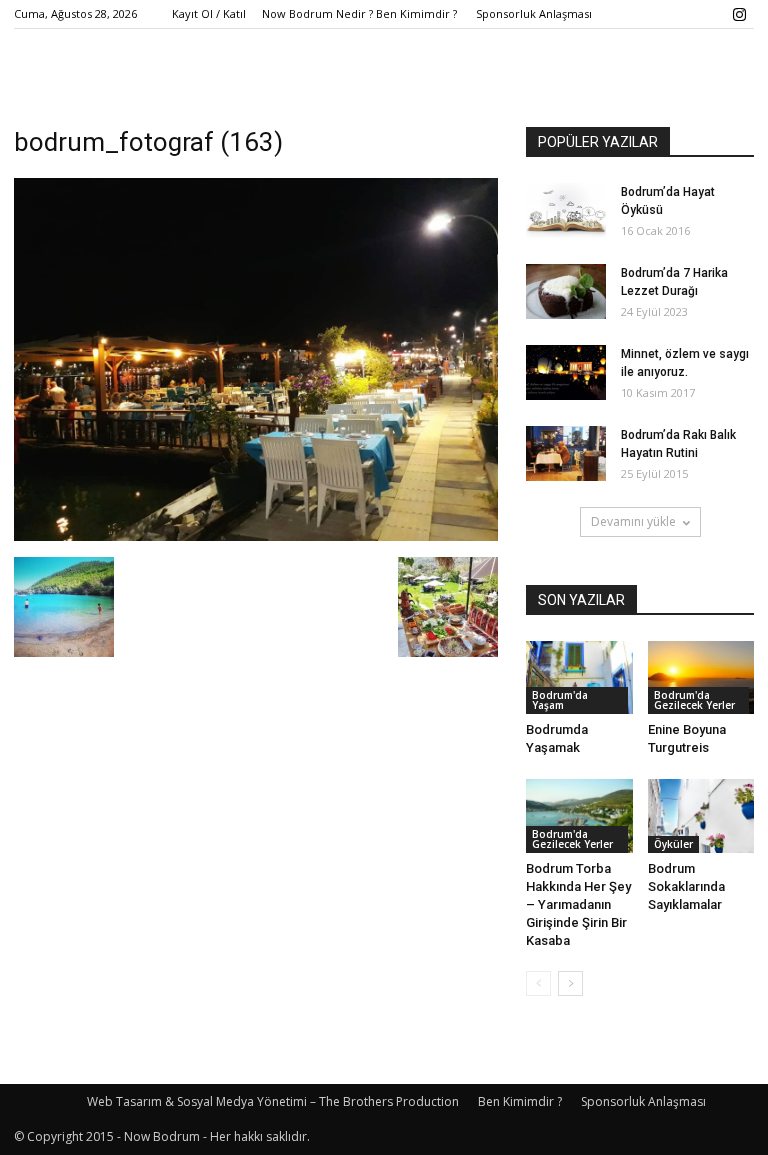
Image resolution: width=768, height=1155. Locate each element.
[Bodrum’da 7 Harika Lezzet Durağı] (566, 291)
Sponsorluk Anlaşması (534, 13)
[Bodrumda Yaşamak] (579, 677)
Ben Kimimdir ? (520, 1101)
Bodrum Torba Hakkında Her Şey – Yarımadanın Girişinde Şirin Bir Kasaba (578, 904)
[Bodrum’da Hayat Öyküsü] (566, 210)
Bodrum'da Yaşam (560, 700)
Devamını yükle (633, 521)
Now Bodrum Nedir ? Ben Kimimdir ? (359, 13)
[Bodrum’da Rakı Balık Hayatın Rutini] (566, 453)
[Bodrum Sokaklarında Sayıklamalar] (701, 815)
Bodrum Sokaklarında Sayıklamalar (686, 886)
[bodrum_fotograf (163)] (256, 536)
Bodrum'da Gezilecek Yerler (694, 700)
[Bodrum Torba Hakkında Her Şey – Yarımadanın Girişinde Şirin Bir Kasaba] (579, 815)
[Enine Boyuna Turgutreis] (701, 677)
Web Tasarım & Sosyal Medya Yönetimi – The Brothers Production (273, 1101)
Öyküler (673, 844)
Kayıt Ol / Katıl (209, 13)
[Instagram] (739, 14)
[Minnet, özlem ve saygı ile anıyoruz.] (566, 372)
